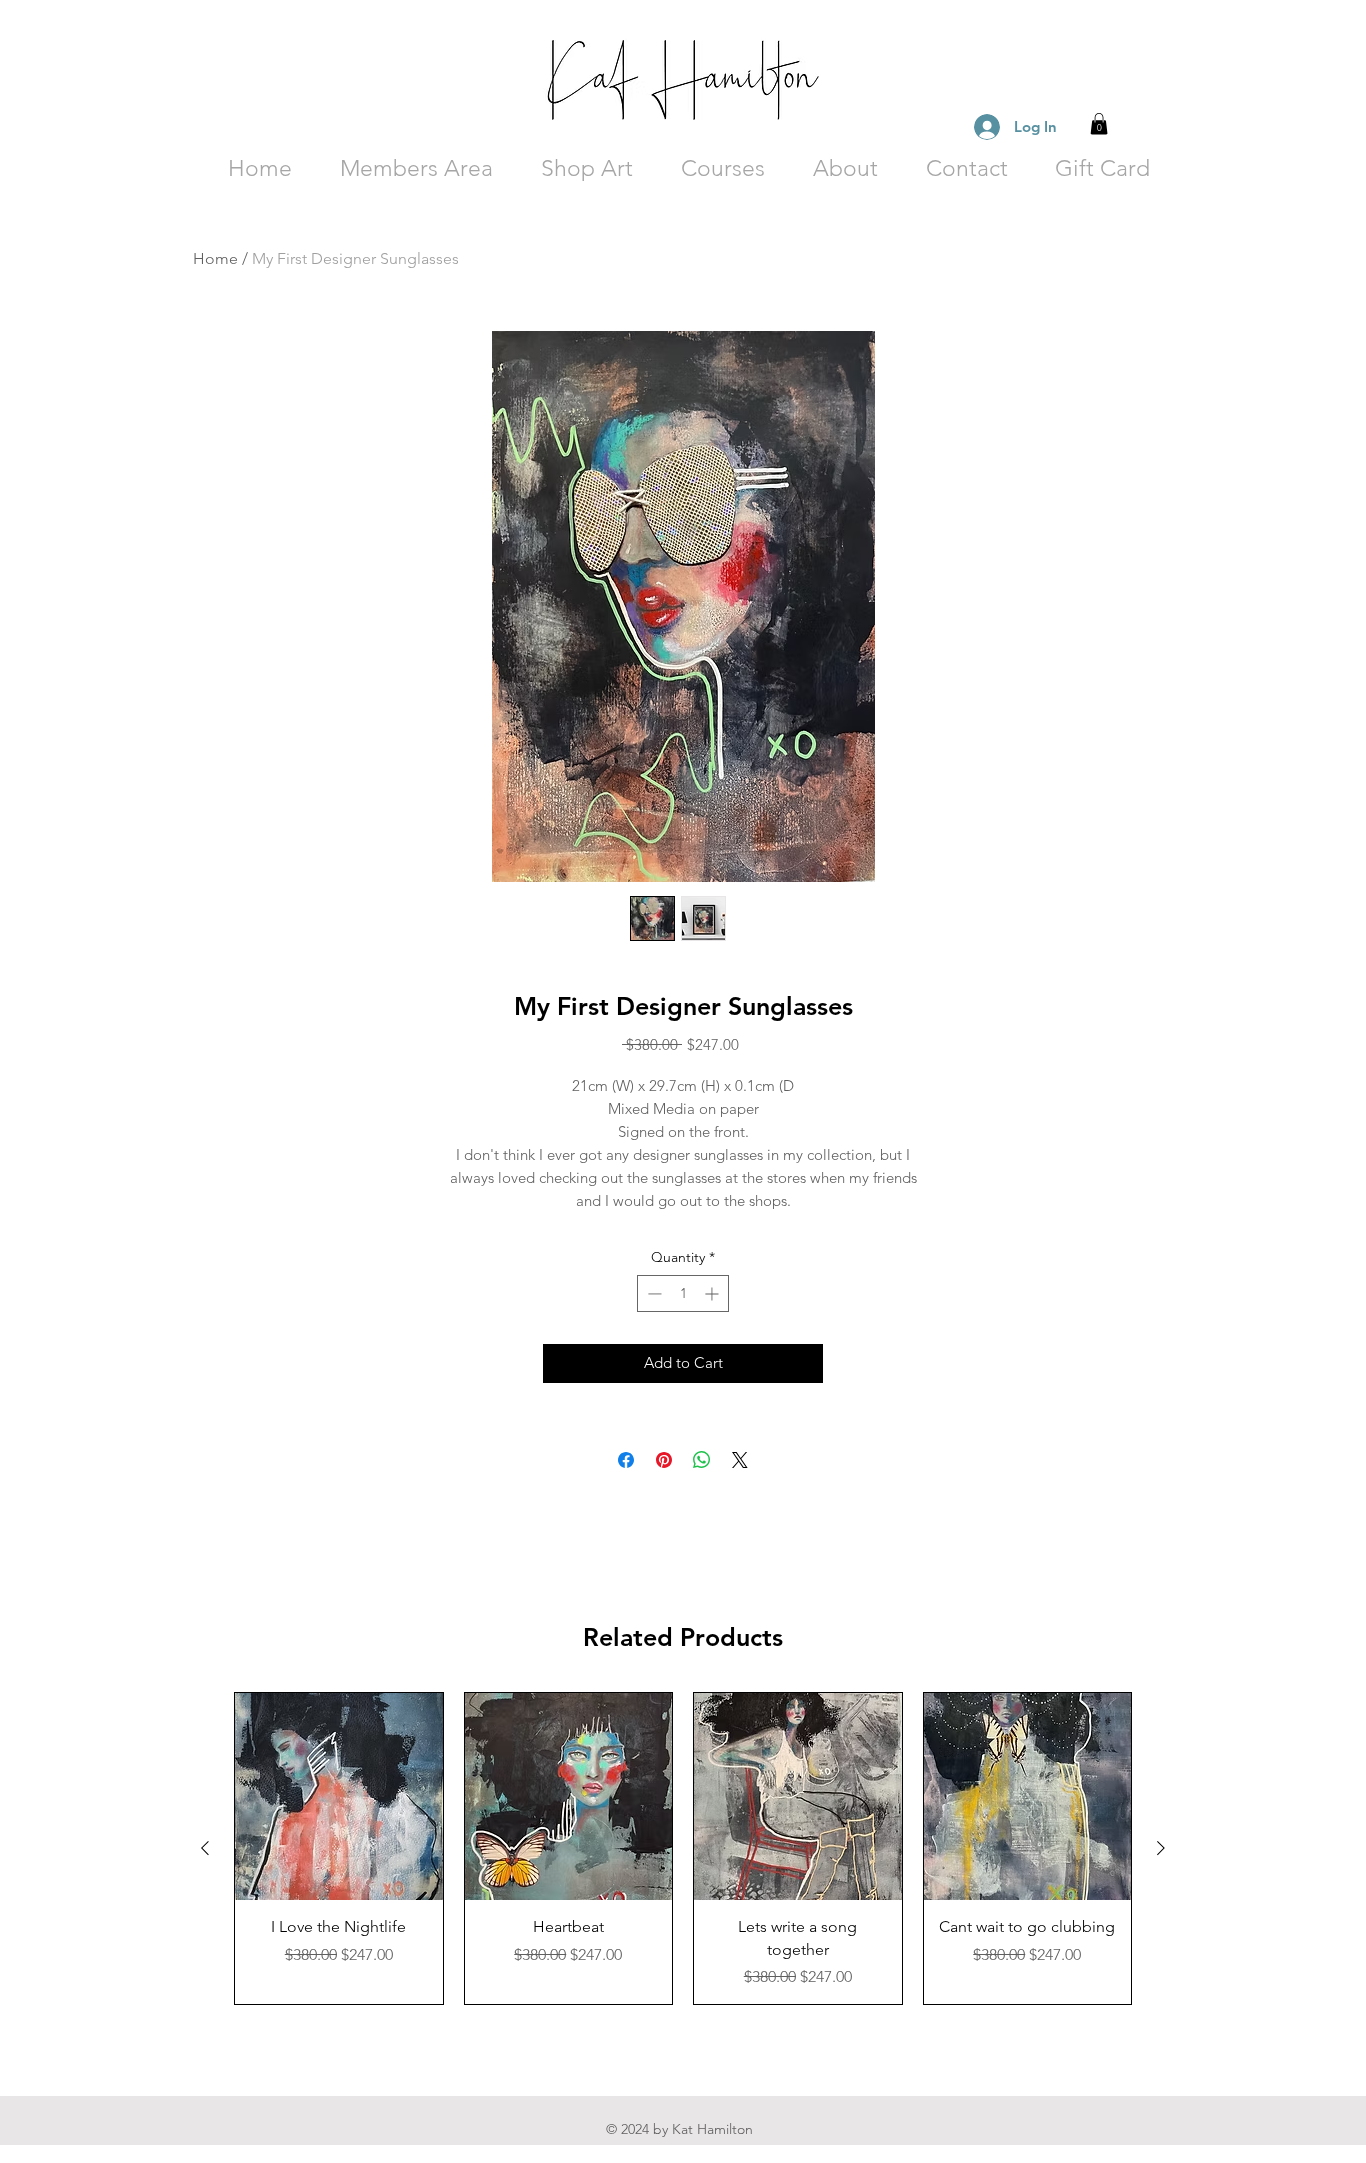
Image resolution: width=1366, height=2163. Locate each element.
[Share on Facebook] (626, 1460)
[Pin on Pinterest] (664, 1460)
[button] (1099, 124)
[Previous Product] (205, 1848)
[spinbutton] (683, 1293)
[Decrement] (652, 1293)
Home (215, 258)
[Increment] (713, 1293)
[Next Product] (1161, 1848)
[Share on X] (740, 1460)
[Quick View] (339, 1797)
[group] (683, 1848)
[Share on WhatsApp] (702, 1460)
